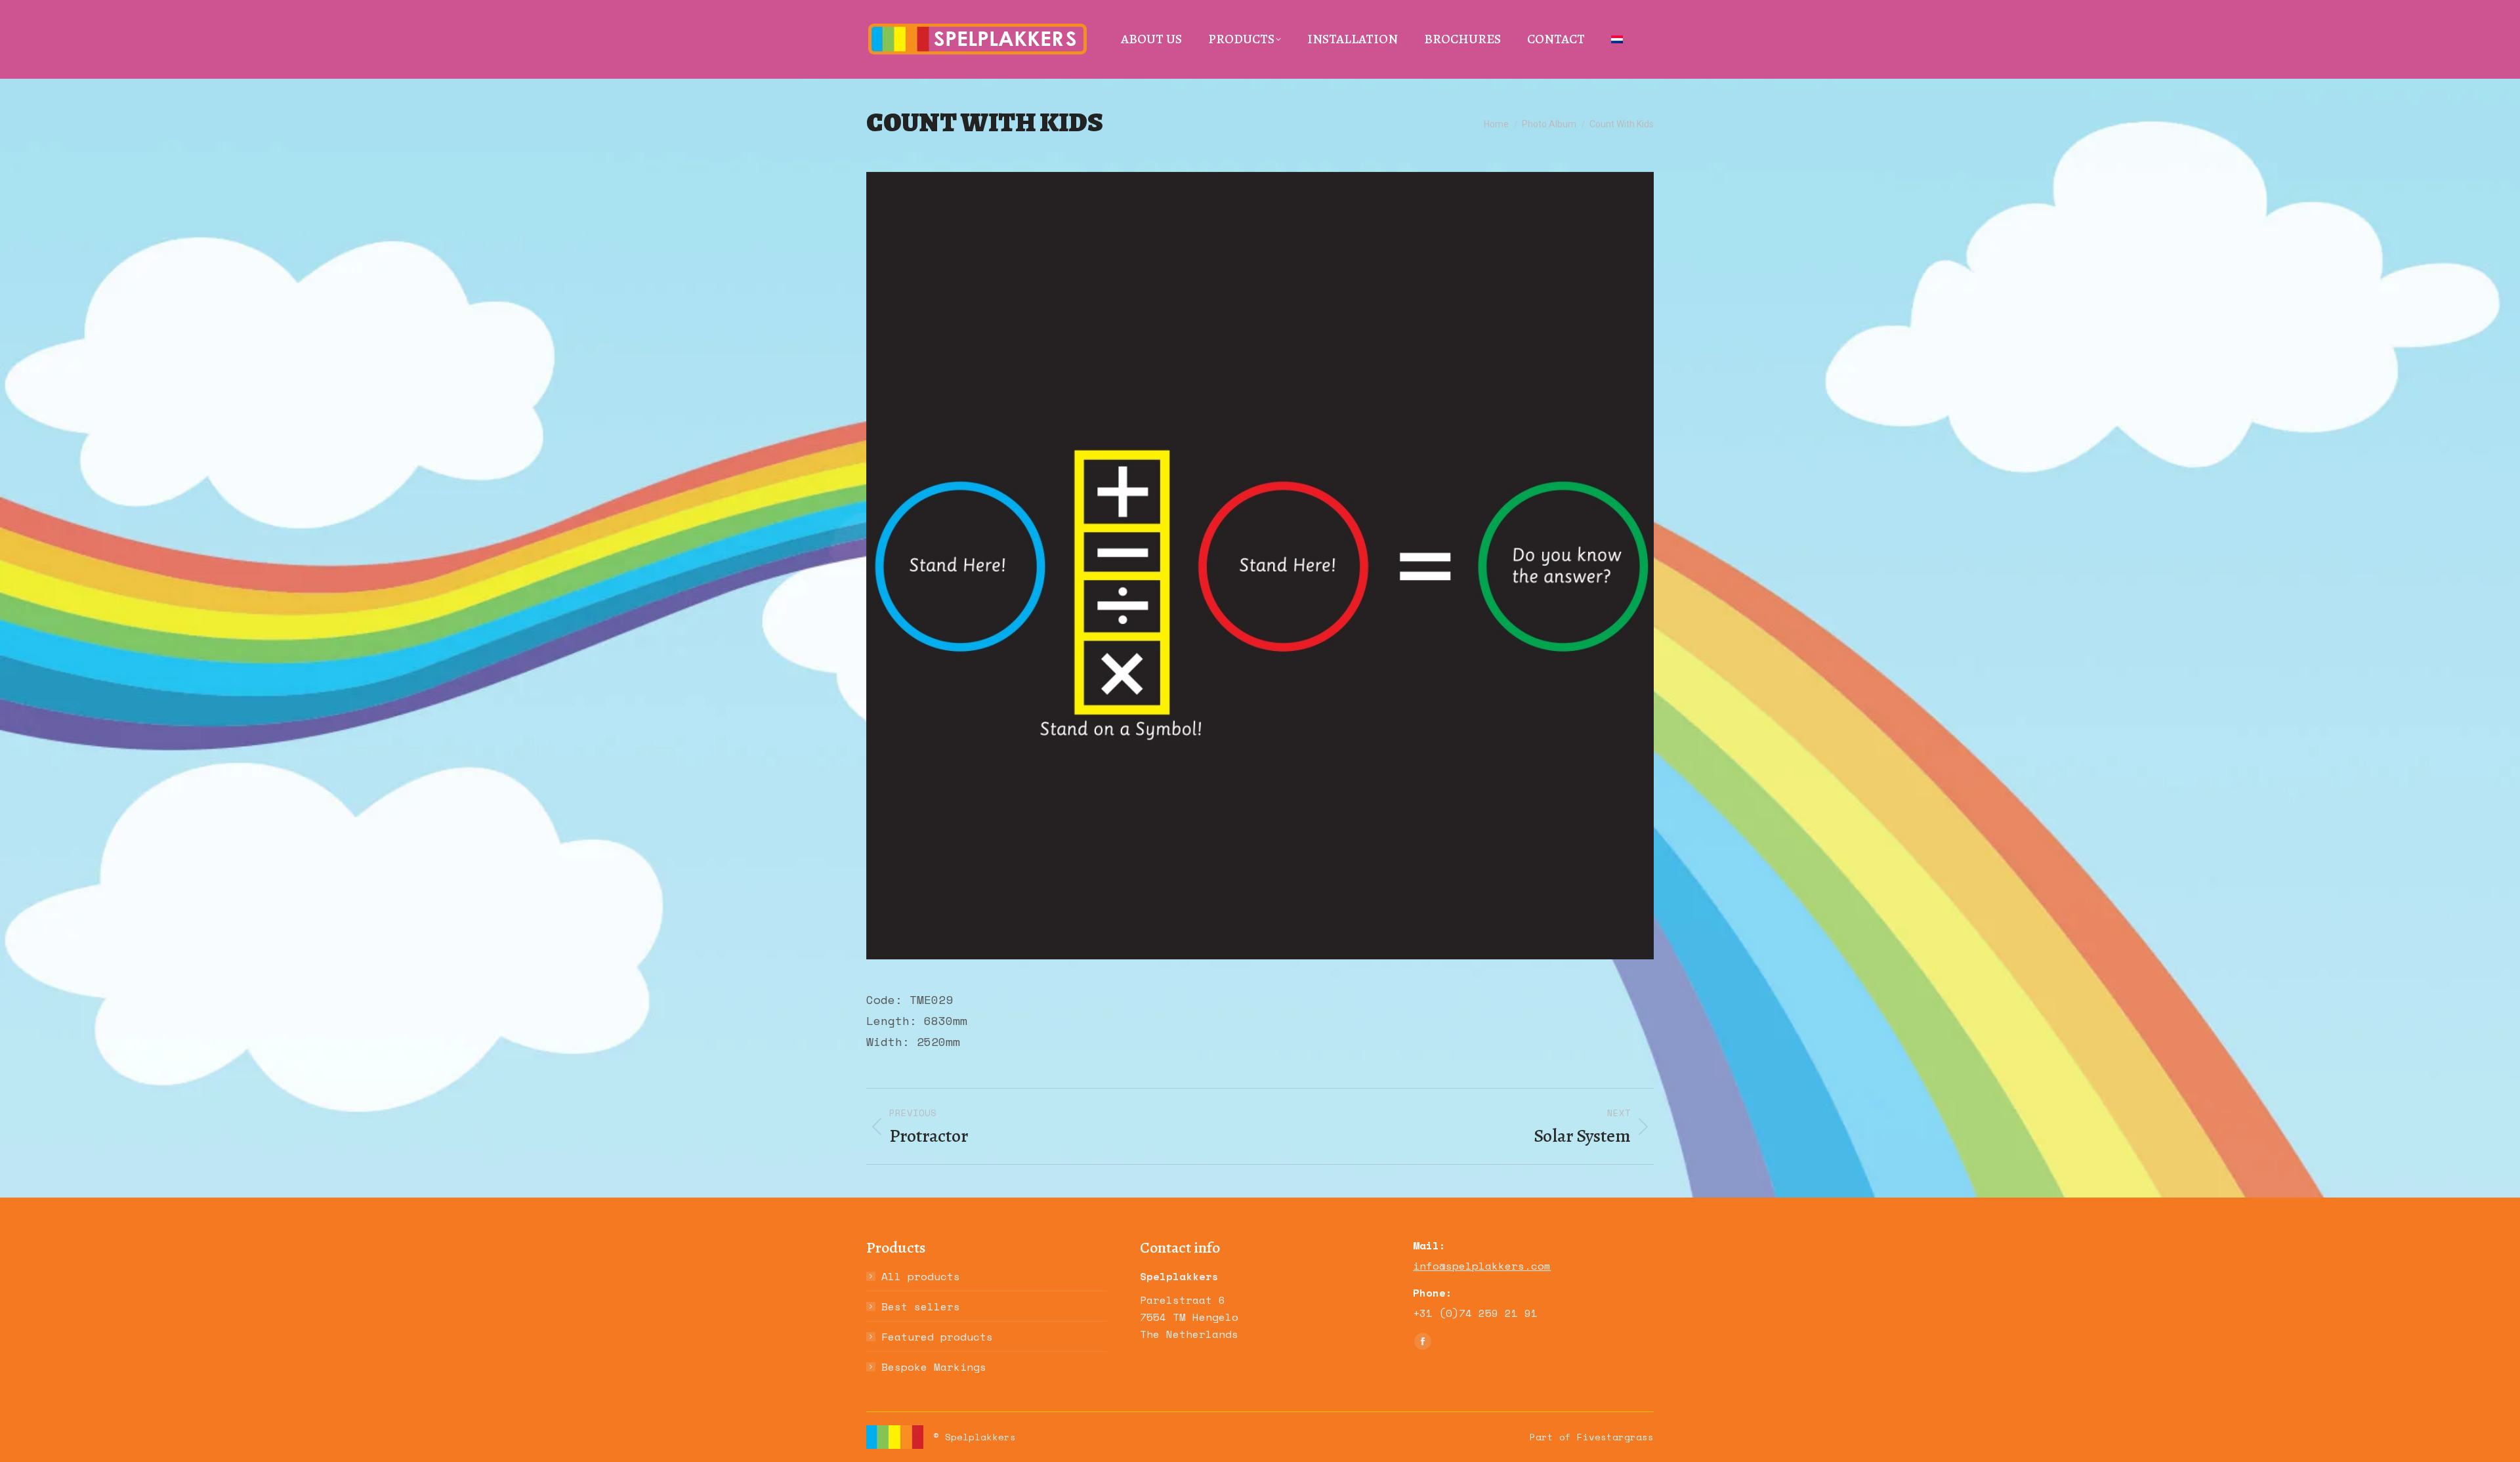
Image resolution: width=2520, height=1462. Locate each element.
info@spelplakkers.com (1482, 1266)
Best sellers (921, 1306)
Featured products (937, 1337)
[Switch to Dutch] (1617, 39)
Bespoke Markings (934, 1367)
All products (921, 1276)
